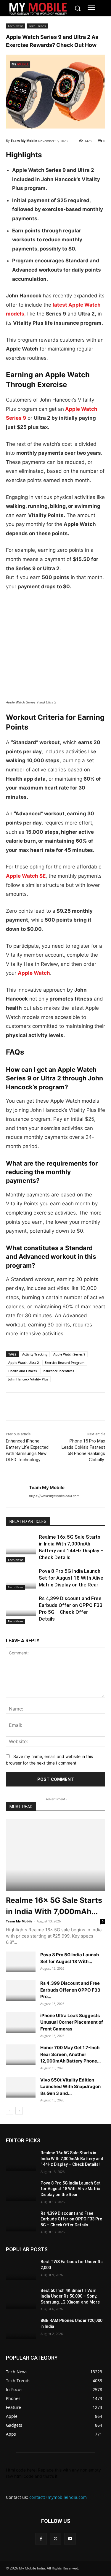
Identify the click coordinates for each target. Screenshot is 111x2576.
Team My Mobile (24, 141)
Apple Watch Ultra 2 (24, 1362)
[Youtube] (70, 2539)
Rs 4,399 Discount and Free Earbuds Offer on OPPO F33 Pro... (70, 1990)
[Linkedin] (39, 1407)
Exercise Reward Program (65, 1362)
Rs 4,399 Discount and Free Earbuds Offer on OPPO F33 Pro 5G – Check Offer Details (71, 2219)
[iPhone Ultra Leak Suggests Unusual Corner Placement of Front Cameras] (21, 2023)
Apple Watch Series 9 (69, 1354)
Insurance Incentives (58, 1371)
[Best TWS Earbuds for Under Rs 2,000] (21, 2270)
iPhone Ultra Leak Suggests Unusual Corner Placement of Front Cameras (72, 2022)
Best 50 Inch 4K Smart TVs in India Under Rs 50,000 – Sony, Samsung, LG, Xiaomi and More (70, 2296)
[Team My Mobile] (18, 1492)
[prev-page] (10, 2111)
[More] (80, 1407)
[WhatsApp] (53, 1407)
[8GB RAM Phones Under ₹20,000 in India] (21, 2328)
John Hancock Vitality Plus (28, 1379)
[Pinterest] (66, 1407)
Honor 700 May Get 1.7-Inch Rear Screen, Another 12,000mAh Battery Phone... (70, 2054)
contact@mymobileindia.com (58, 2497)
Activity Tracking (35, 1354)
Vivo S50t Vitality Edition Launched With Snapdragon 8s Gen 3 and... (70, 2087)
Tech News (16, 26)
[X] (25, 1407)
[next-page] (19, 2111)
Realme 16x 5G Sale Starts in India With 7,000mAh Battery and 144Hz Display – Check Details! (72, 2159)
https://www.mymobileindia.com (54, 1496)
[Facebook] (12, 1407)
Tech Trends (37, 26)
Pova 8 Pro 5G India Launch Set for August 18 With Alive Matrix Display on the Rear (71, 1578)
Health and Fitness (22, 1371)
